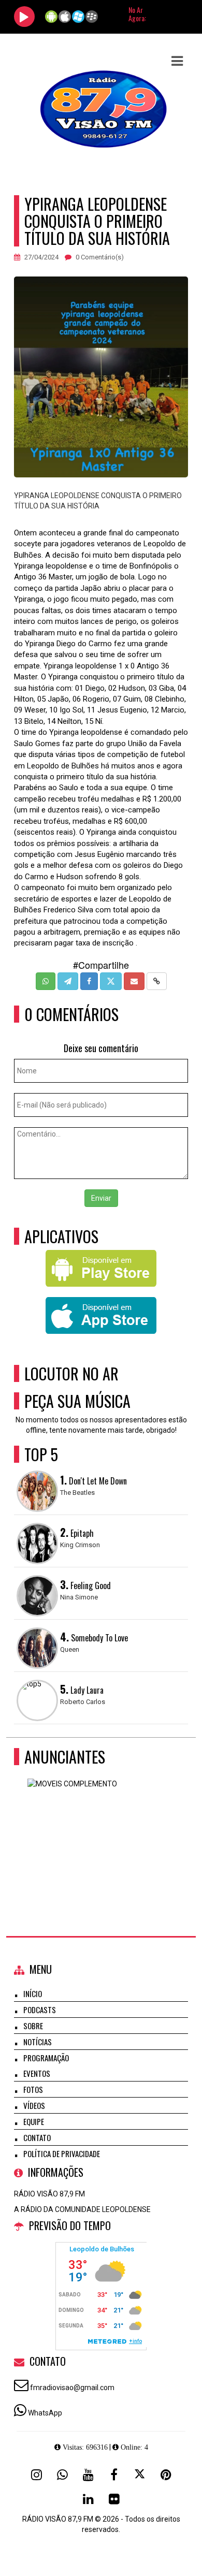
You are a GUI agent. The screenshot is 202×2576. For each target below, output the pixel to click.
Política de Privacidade (62, 2153)
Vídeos (34, 2105)
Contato (37, 2137)
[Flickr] (114, 2499)
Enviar (101, 1198)
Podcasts (40, 2010)
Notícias (38, 2042)
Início (33, 1993)
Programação (46, 2058)
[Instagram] (36, 2475)
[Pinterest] (166, 2475)
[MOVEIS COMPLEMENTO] (97, 1829)
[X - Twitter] (140, 2475)
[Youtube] (88, 2475)
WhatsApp (45, 2413)
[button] (177, 61)
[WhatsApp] (62, 2475)
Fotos (33, 2089)
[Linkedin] (88, 2499)
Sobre (33, 2026)
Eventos (37, 2073)
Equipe (34, 2121)
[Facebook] (114, 2475)
